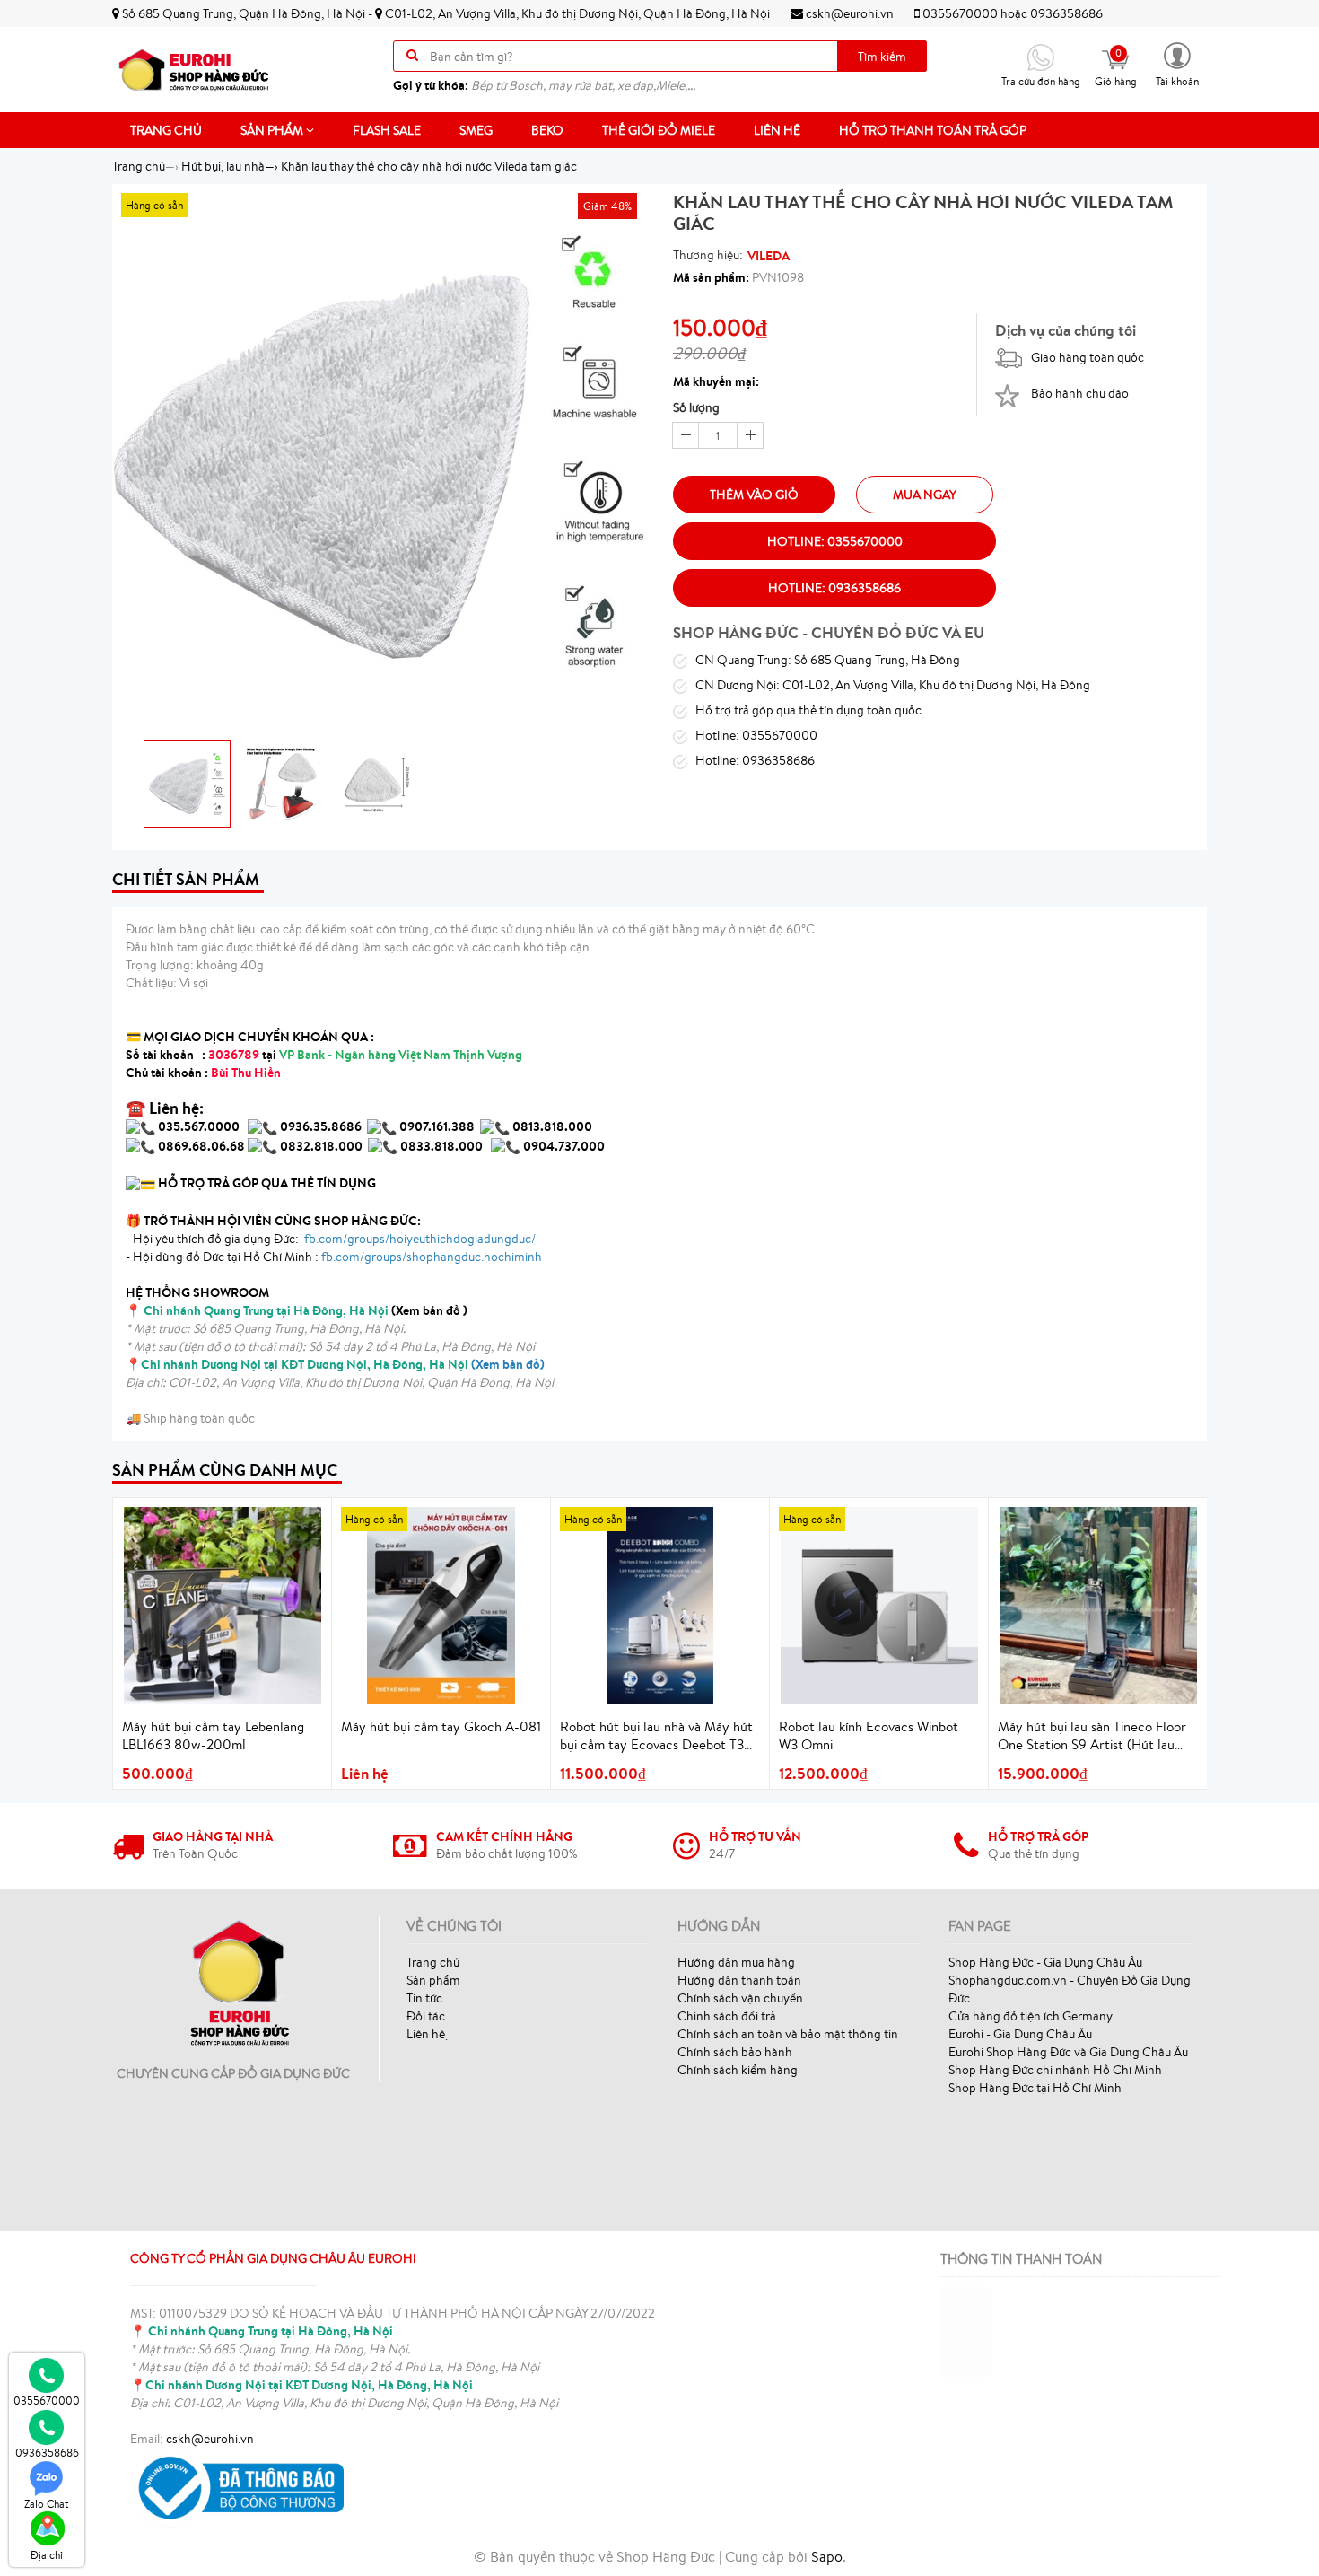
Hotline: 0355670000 (835, 541)
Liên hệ (777, 130)
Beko (547, 130)
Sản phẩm (273, 130)
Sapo (827, 2556)
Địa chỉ (47, 2555)
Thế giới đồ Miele (659, 130)
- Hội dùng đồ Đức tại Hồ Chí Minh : (334, 1257)
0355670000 (960, 13)
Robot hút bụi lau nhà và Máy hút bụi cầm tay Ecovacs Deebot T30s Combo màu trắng (659, 1736)
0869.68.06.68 (201, 1146)
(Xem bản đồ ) (306, 1310)
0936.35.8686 (321, 1126)
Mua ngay (925, 495)
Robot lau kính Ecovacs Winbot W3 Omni (869, 1735)
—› (230, 166)
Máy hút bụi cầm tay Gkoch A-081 (441, 1726)
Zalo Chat (47, 2504)
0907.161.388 (438, 1126)
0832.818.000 (321, 1146)
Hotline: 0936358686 (834, 588)
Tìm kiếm (882, 57)
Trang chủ (166, 130)
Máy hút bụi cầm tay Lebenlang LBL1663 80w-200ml (213, 1735)
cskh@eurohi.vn (848, 13)
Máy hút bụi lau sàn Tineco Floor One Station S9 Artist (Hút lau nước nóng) (1092, 1736)
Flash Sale (387, 130)
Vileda (769, 256)
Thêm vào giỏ (754, 495)
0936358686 (1066, 13)
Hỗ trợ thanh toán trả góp (933, 130)
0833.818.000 (441, 1146)
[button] (1177, 63)
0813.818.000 (552, 1126)
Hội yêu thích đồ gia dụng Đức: (333, 1239)
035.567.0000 (199, 1126)
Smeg (476, 130)
